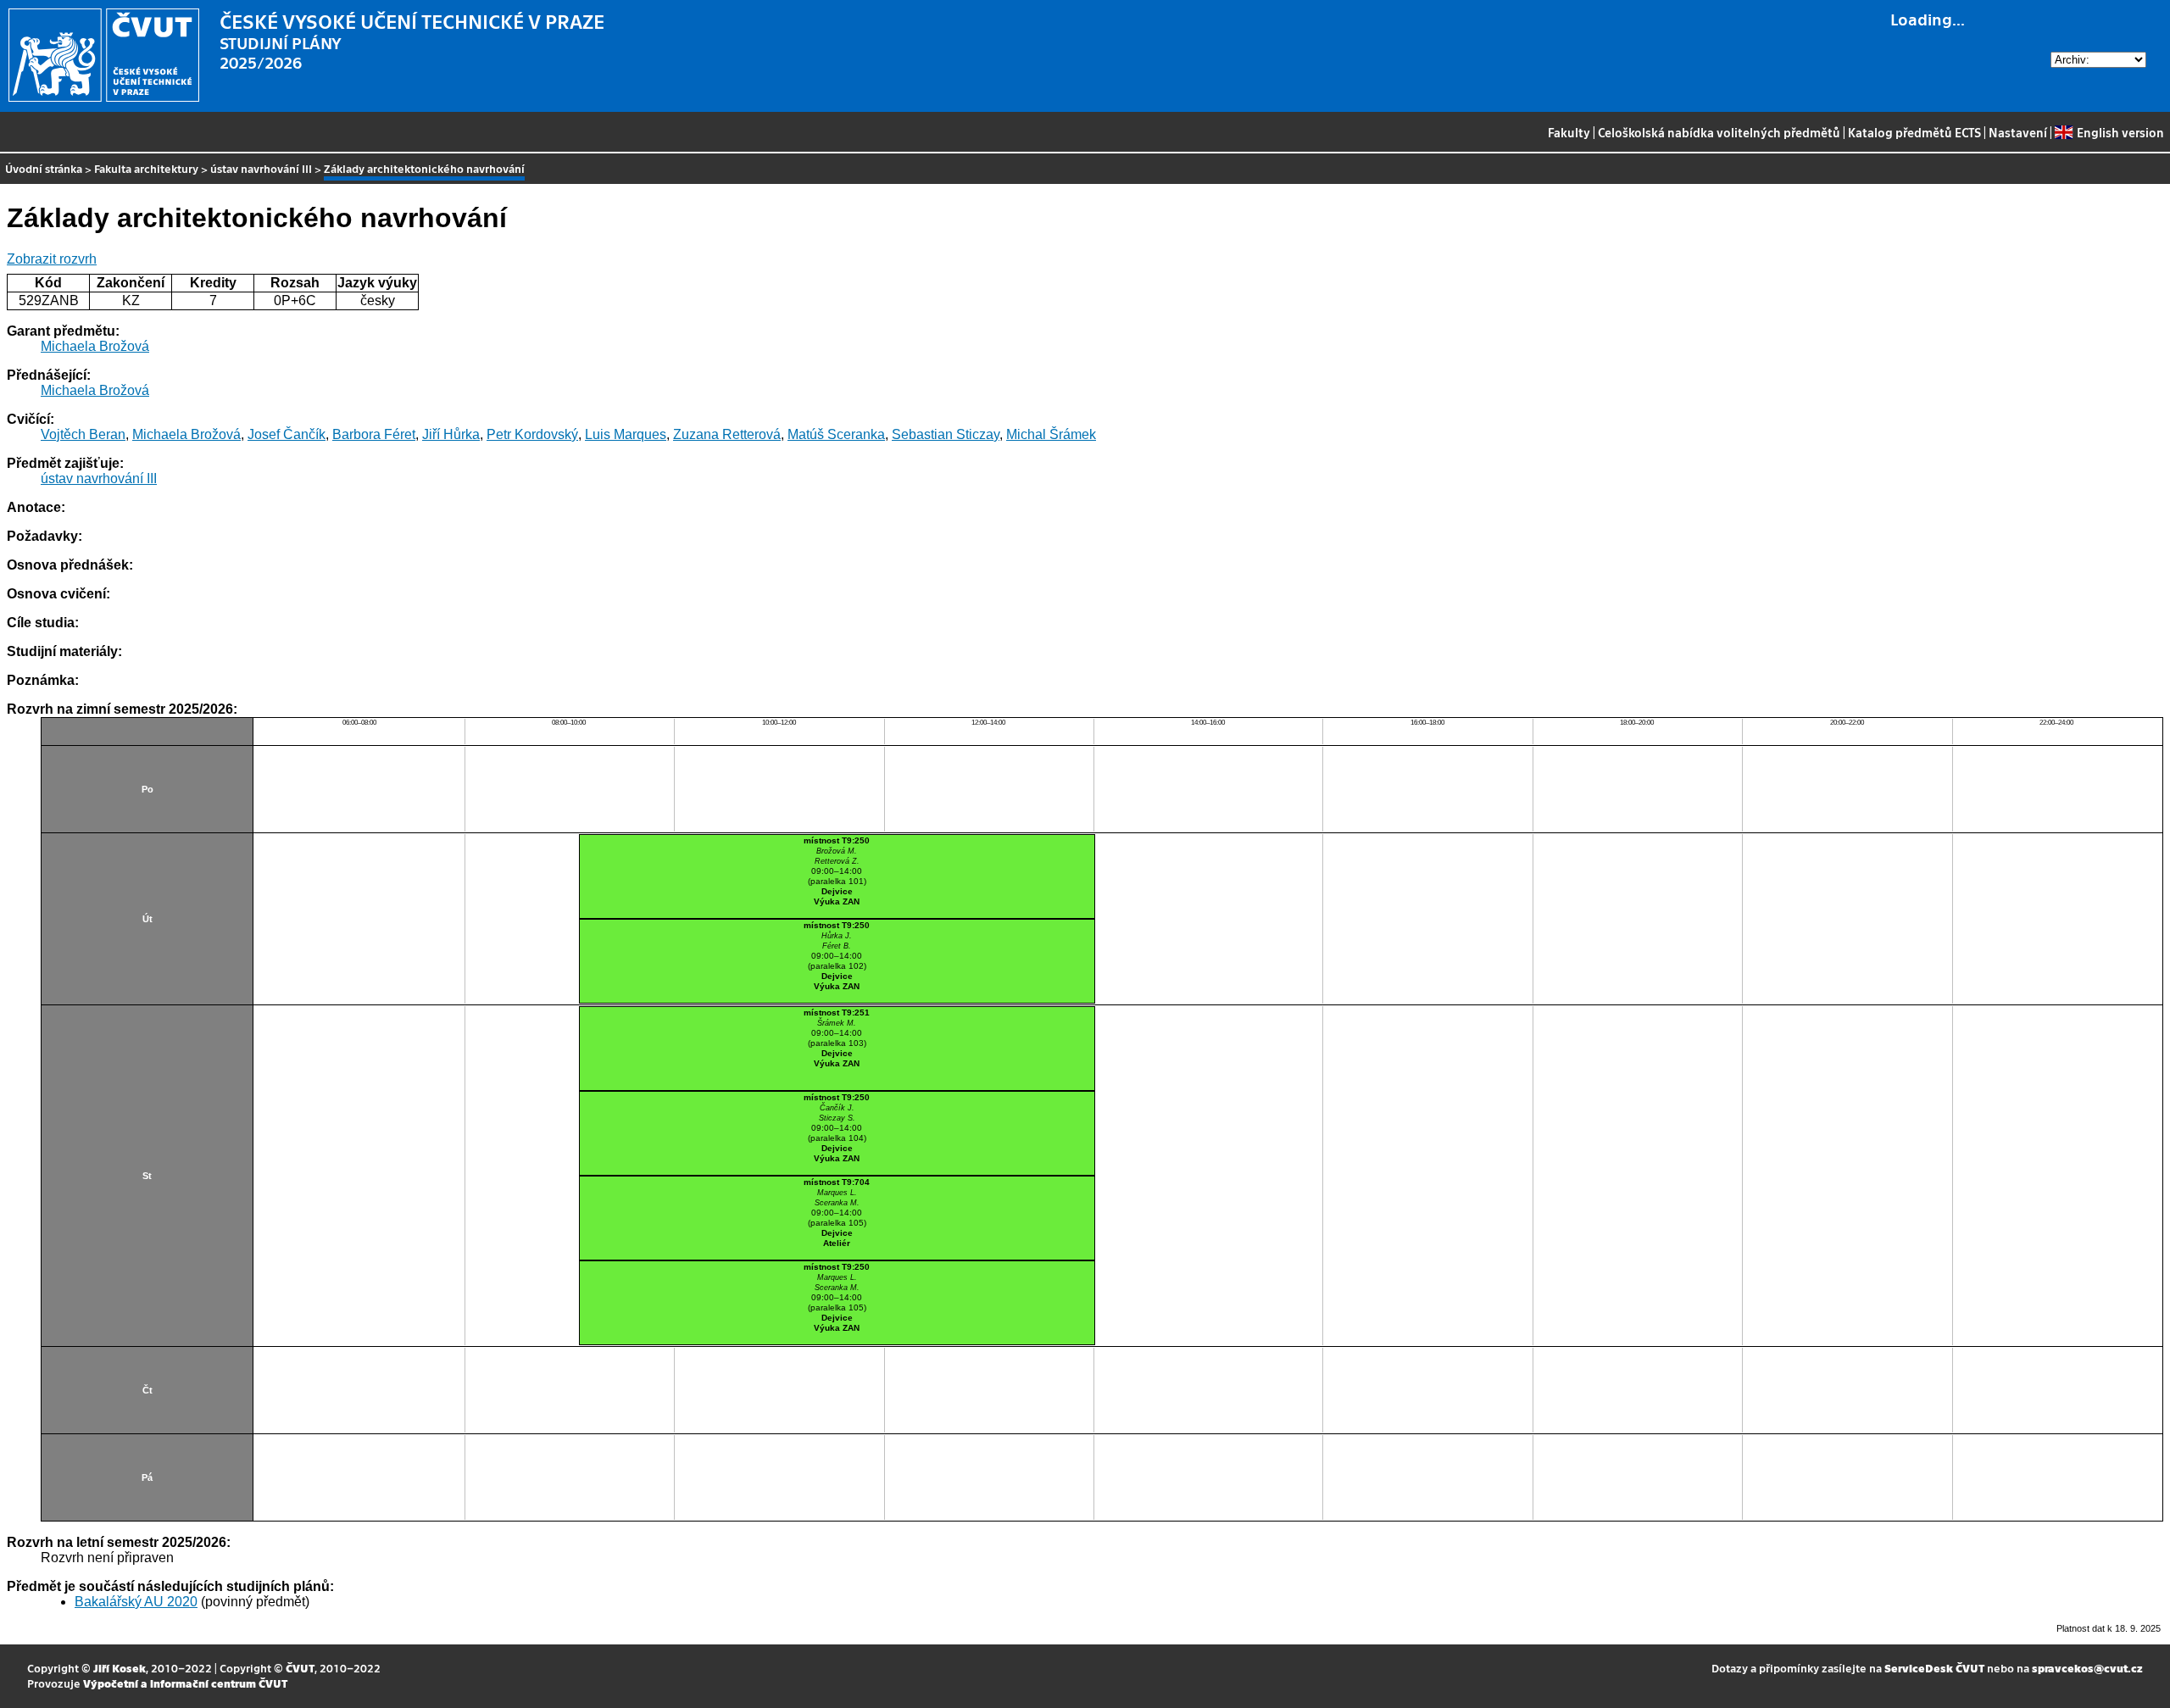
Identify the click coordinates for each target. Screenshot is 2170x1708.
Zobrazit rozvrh (52, 259)
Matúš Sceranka (836, 434)
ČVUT (300, 1668)
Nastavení (2018, 132)
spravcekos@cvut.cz (2087, 1668)
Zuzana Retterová (727, 434)
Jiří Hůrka (451, 434)
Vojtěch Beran (83, 434)
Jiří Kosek (120, 1668)
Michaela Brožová (95, 346)
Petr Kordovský (532, 434)
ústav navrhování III (261, 168)
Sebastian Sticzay (946, 434)
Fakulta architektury (146, 168)
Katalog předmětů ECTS (1914, 132)
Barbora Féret (374, 434)
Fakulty (1569, 132)
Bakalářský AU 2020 (136, 1602)
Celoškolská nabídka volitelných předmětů (1719, 132)
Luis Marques (626, 434)
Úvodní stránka (44, 168)
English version (2120, 132)
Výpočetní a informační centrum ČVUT (185, 1683)
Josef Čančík (287, 434)
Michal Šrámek (1051, 434)
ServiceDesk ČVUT (1934, 1668)
